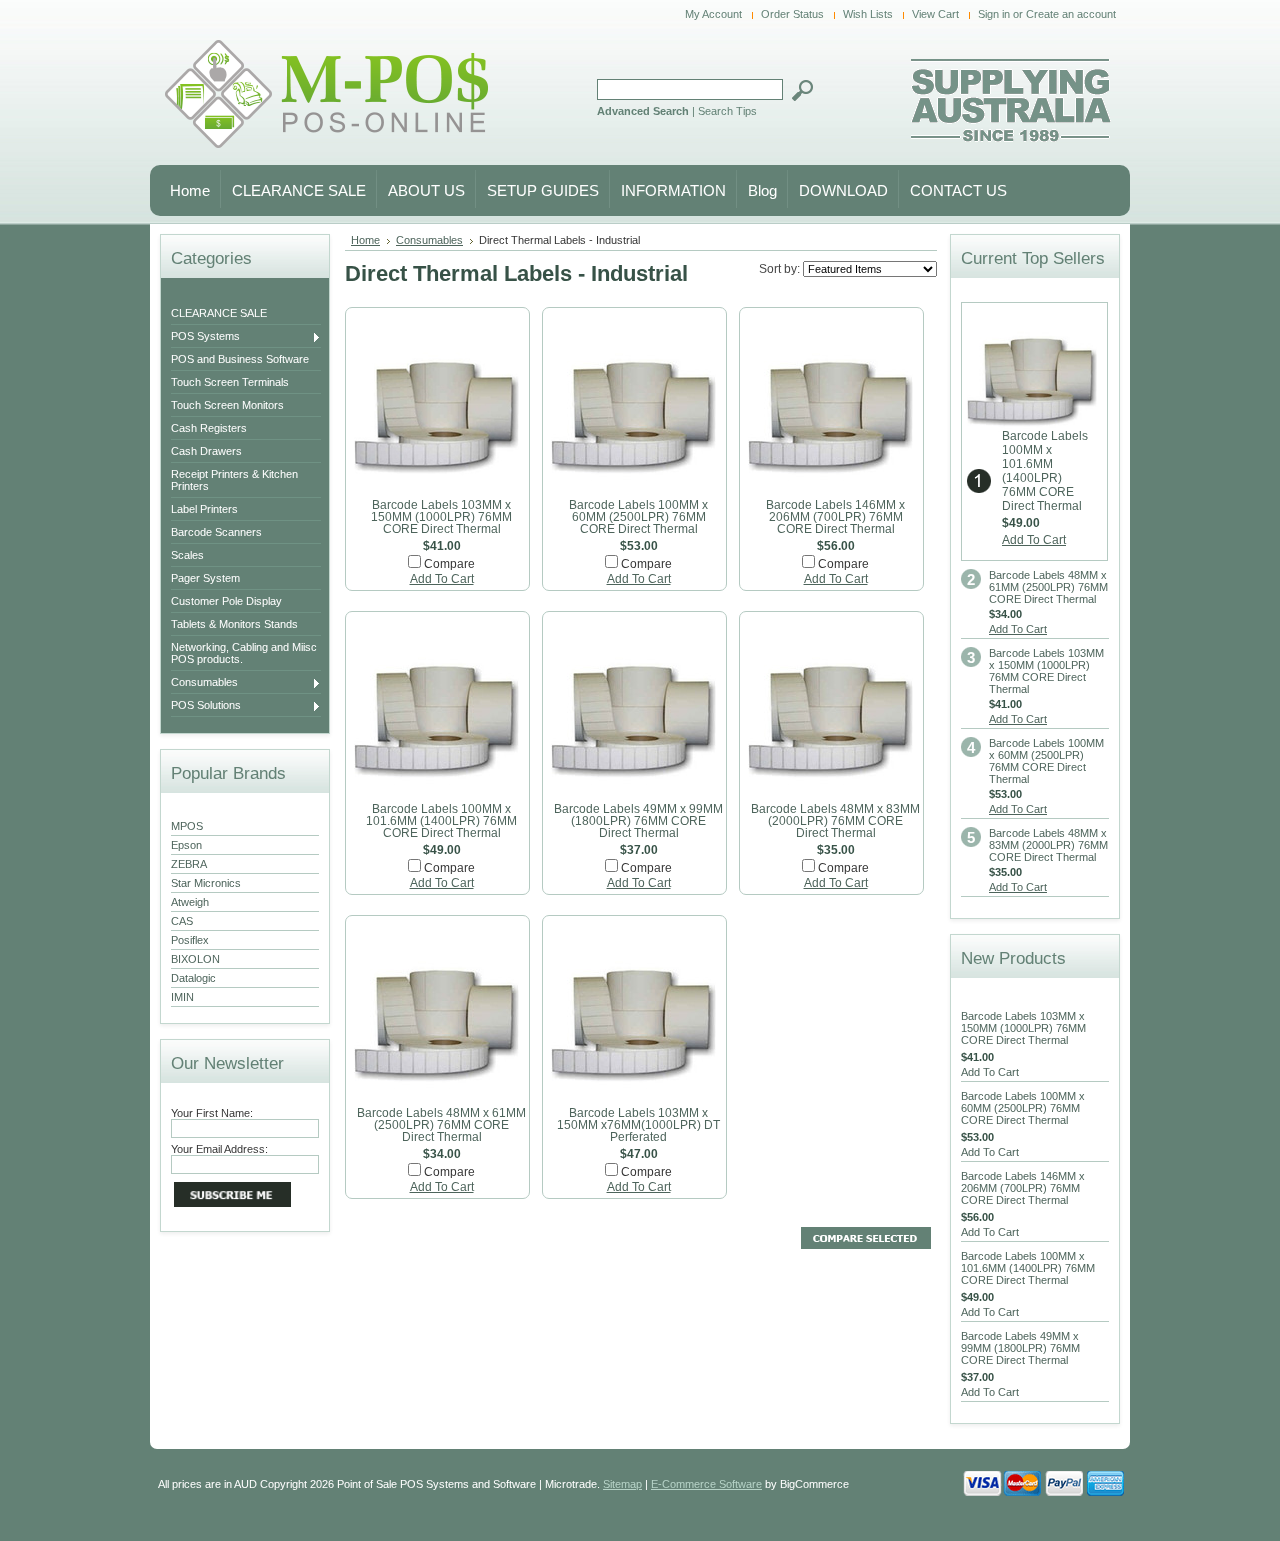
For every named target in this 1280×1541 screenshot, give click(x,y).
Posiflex (190, 940)
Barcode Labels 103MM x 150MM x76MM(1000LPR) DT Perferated (638, 1125)
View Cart (935, 14)
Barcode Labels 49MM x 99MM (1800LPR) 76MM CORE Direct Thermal (638, 821)
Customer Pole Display (226, 601)
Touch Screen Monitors (227, 405)
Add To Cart (442, 579)
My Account (713, 14)
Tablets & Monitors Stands (234, 624)
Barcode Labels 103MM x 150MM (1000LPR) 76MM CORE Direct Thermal (441, 517)
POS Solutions (206, 706)
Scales (187, 555)
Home (365, 240)
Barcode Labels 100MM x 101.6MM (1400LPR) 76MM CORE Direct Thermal (441, 821)
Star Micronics (206, 883)
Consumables (204, 683)
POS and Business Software (240, 359)
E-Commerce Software (706, 1484)
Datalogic (193, 978)
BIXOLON (195, 959)
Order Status (792, 14)
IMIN (182, 997)
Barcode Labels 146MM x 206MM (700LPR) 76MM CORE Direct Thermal (835, 517)
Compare (449, 564)
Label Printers (204, 509)
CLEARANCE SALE (219, 313)
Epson (186, 845)
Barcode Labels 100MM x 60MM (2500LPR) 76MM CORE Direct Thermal (638, 517)
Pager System (205, 578)
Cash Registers (209, 428)
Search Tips (727, 111)
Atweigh (190, 902)
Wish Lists (868, 14)
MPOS (187, 826)
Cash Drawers (206, 451)
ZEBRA (189, 864)
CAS (182, 921)
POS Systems (205, 337)
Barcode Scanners (216, 532)
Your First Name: (212, 1113)
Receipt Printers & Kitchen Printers (234, 480)
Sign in (994, 14)
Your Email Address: (219, 1149)
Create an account (1071, 14)
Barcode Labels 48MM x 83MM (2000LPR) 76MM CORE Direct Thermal (835, 821)
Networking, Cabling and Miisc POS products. (244, 653)
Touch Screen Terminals (230, 382)
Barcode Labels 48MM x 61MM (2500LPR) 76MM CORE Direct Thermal (441, 1125)
